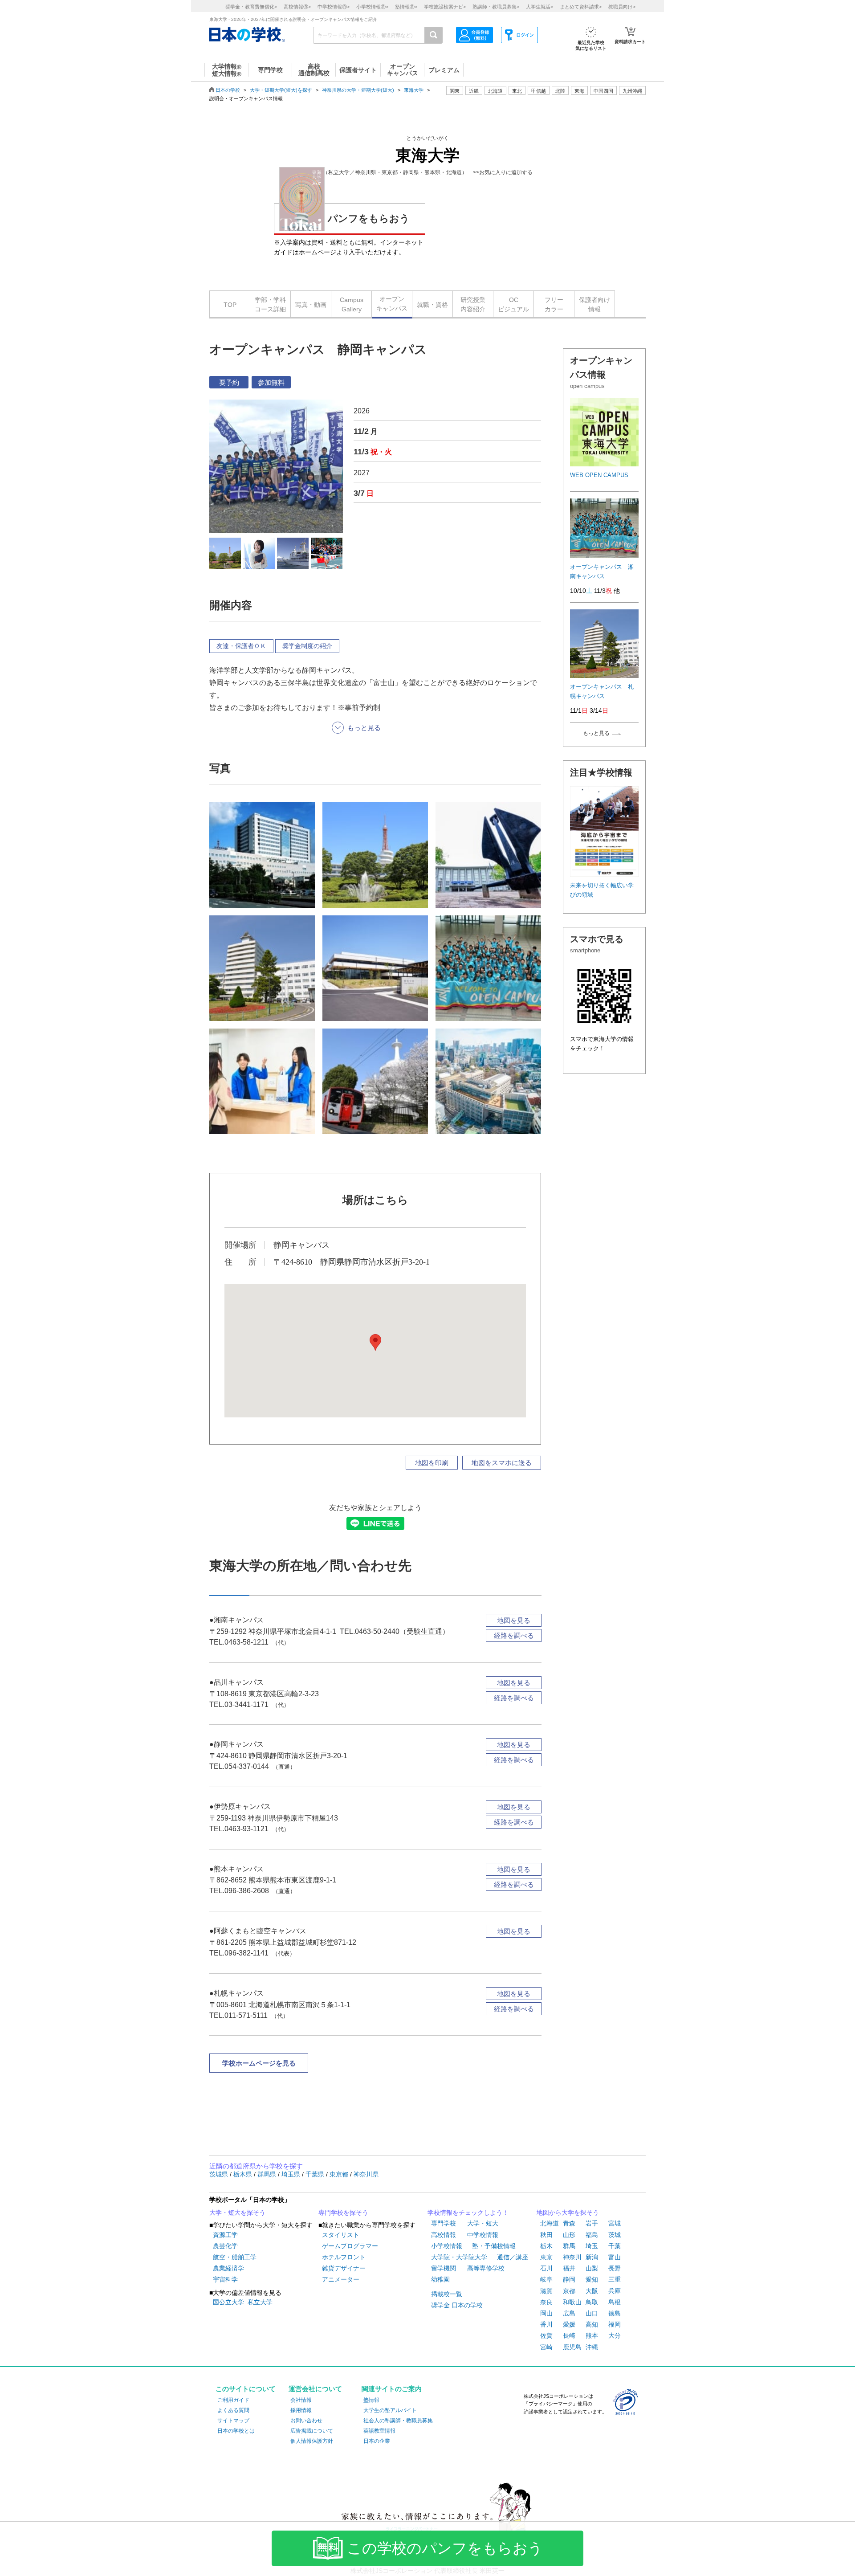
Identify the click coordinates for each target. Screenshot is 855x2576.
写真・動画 (311, 305)
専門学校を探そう (343, 2213)
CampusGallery (352, 304)
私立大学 (260, 2302)
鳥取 (592, 2302)
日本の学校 (228, 90)
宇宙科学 (225, 2279)
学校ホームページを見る (259, 2063)
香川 (546, 2324)
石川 (546, 2268)
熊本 (592, 2335)
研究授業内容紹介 (473, 304)
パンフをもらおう (369, 218)
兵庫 (615, 2291)
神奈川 (572, 2257)
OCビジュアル (513, 304)
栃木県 (244, 2174)
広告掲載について (312, 2431)
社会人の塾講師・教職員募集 (398, 2421)
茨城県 (220, 2174)
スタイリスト (341, 2235)
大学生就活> (539, 7)
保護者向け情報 (594, 304)
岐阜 (546, 2279)
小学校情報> (372, 7)
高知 (592, 2324)
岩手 (592, 2223)
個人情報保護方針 (312, 2441)
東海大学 (414, 90)
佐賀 (546, 2335)
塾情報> (406, 7)
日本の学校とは (236, 2431)
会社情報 (301, 2400)
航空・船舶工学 (235, 2257)
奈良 (546, 2302)
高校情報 (444, 2235)
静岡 (569, 2279)
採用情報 (301, 2410)
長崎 (569, 2335)
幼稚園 (440, 2279)
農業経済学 (228, 2268)
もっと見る (596, 733)
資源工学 (225, 2235)
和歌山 (572, 2302)
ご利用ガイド (233, 2400)
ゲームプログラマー (350, 2246)
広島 (569, 2313)
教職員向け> (622, 7)
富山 (615, 2257)
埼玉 (592, 2246)
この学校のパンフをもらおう (445, 2548)
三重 (615, 2279)
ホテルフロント (344, 2257)
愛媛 (569, 2324)
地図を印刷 (432, 1463)
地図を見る (514, 1620)
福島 (592, 2235)
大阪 (592, 2291)
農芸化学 (225, 2246)
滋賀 (546, 2291)
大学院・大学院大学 (459, 2257)
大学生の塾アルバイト (390, 2410)
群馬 (569, 2246)
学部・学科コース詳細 (270, 304)
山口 (592, 2313)
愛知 (592, 2279)
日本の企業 (377, 2441)
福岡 (615, 2324)
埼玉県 (292, 2174)
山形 (569, 2235)
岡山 (546, 2313)
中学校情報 (483, 2235)
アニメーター (341, 2279)
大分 (615, 2335)
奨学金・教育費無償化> (251, 7)
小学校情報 (447, 2246)
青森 (569, 2223)
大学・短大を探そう (237, 2213)
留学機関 (444, 2268)
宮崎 (546, 2347)
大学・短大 (483, 2223)
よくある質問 (233, 2410)
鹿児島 (572, 2347)
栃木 (546, 2246)
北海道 (495, 91)
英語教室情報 (379, 2431)
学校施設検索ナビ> (445, 7)
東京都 (340, 2174)
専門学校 (444, 2223)
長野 (615, 2268)
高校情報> (297, 7)
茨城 (615, 2235)
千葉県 (316, 2174)
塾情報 (371, 2400)
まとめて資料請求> (581, 7)
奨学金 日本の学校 (457, 2305)
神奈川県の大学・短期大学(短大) (358, 90)
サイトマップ (233, 2421)
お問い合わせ (306, 2421)
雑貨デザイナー (344, 2268)
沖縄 (592, 2347)
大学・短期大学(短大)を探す (281, 90)
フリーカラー (554, 304)
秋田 (546, 2235)
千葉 (615, 2246)
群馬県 (268, 2174)
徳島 (615, 2313)
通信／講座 (513, 2257)
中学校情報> (334, 7)
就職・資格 (432, 305)
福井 (569, 2268)
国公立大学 (228, 2302)
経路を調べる (514, 1635)
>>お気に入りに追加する (503, 172)
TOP (230, 305)
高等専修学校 (486, 2268)
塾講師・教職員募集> (496, 7)
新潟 (592, 2257)
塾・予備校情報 (494, 2246)
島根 (615, 2302)
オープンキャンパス (392, 304)
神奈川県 (366, 2174)
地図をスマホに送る (502, 1463)
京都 (569, 2291)
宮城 (615, 2223)
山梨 (592, 2268)
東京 (546, 2257)
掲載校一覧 (447, 2294)
